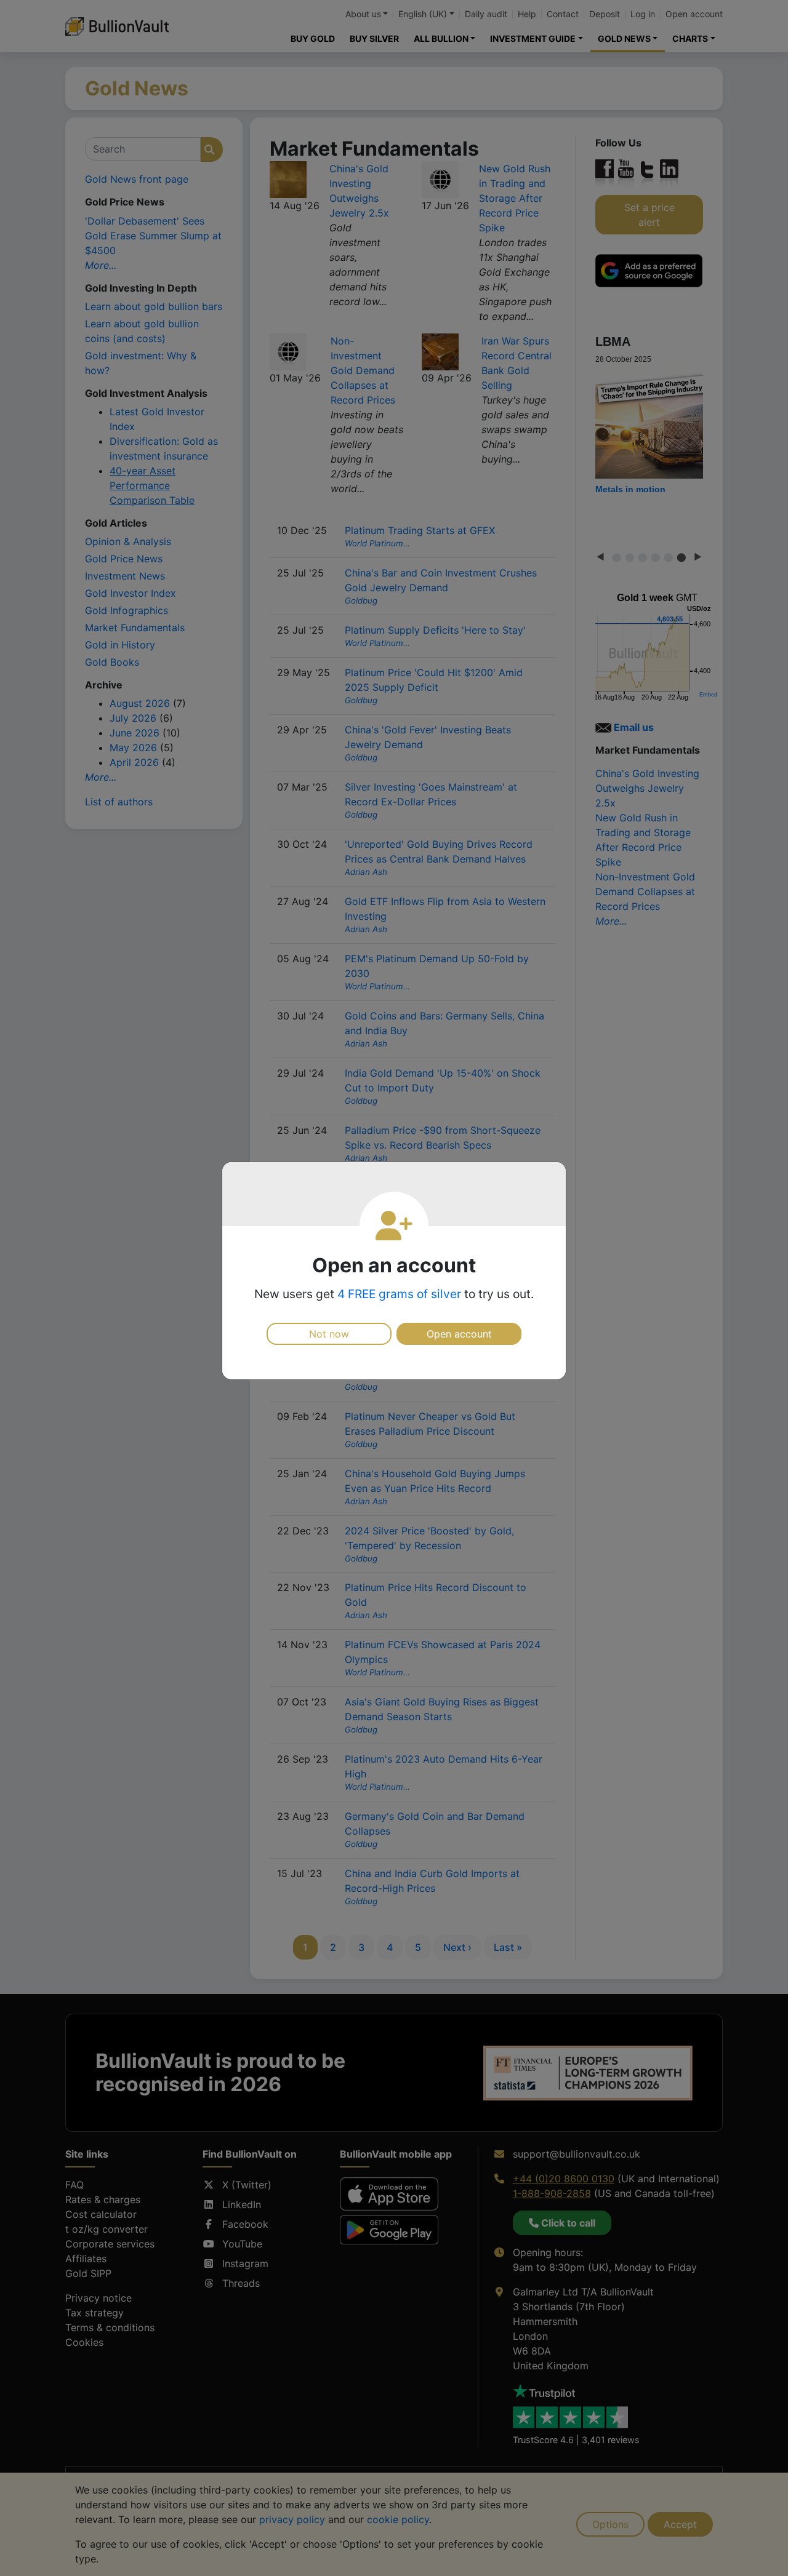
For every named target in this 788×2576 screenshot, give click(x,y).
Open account (459, 1334)
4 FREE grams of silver (399, 1294)
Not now (329, 1334)
